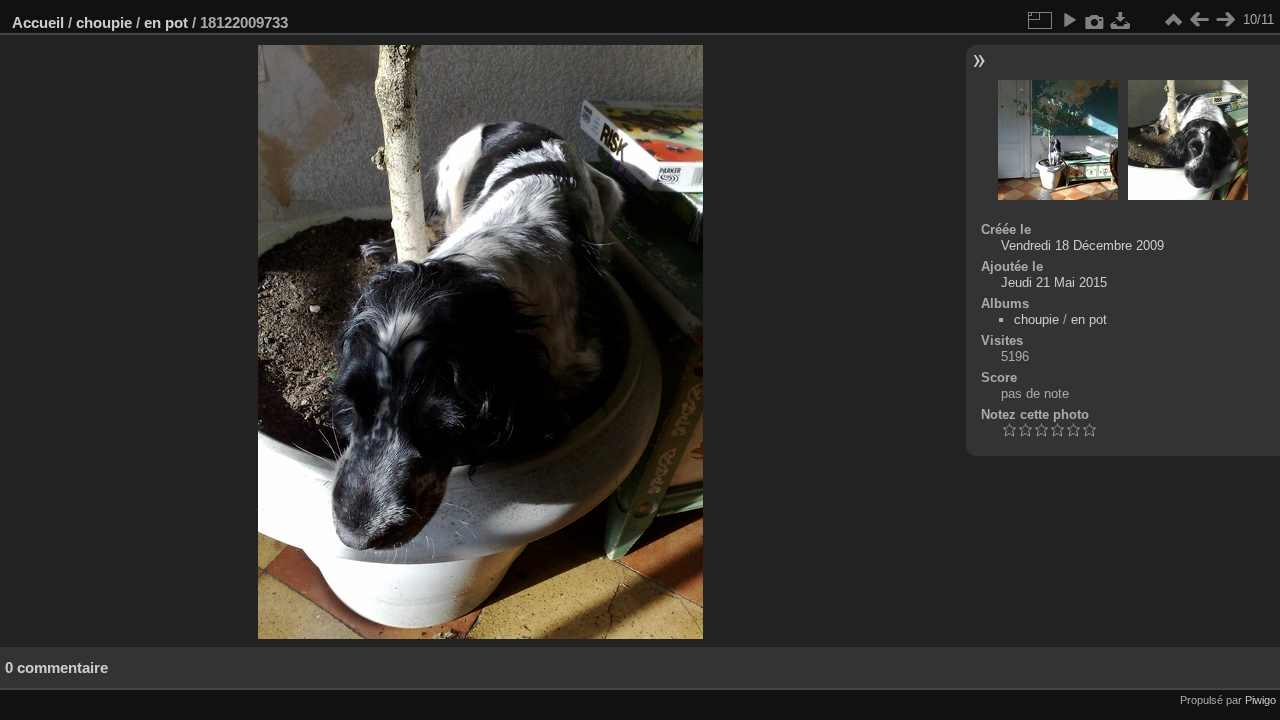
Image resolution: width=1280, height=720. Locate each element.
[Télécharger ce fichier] (1121, 20)
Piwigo (1260, 700)
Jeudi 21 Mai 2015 (1054, 282)
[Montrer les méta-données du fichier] (1095, 20)
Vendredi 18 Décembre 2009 (1082, 245)
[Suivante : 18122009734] (1225, 20)
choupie (104, 22)
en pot (166, 22)
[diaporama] (1069, 20)
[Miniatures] (1173, 20)
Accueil (38, 22)
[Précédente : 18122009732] (1199, 20)
